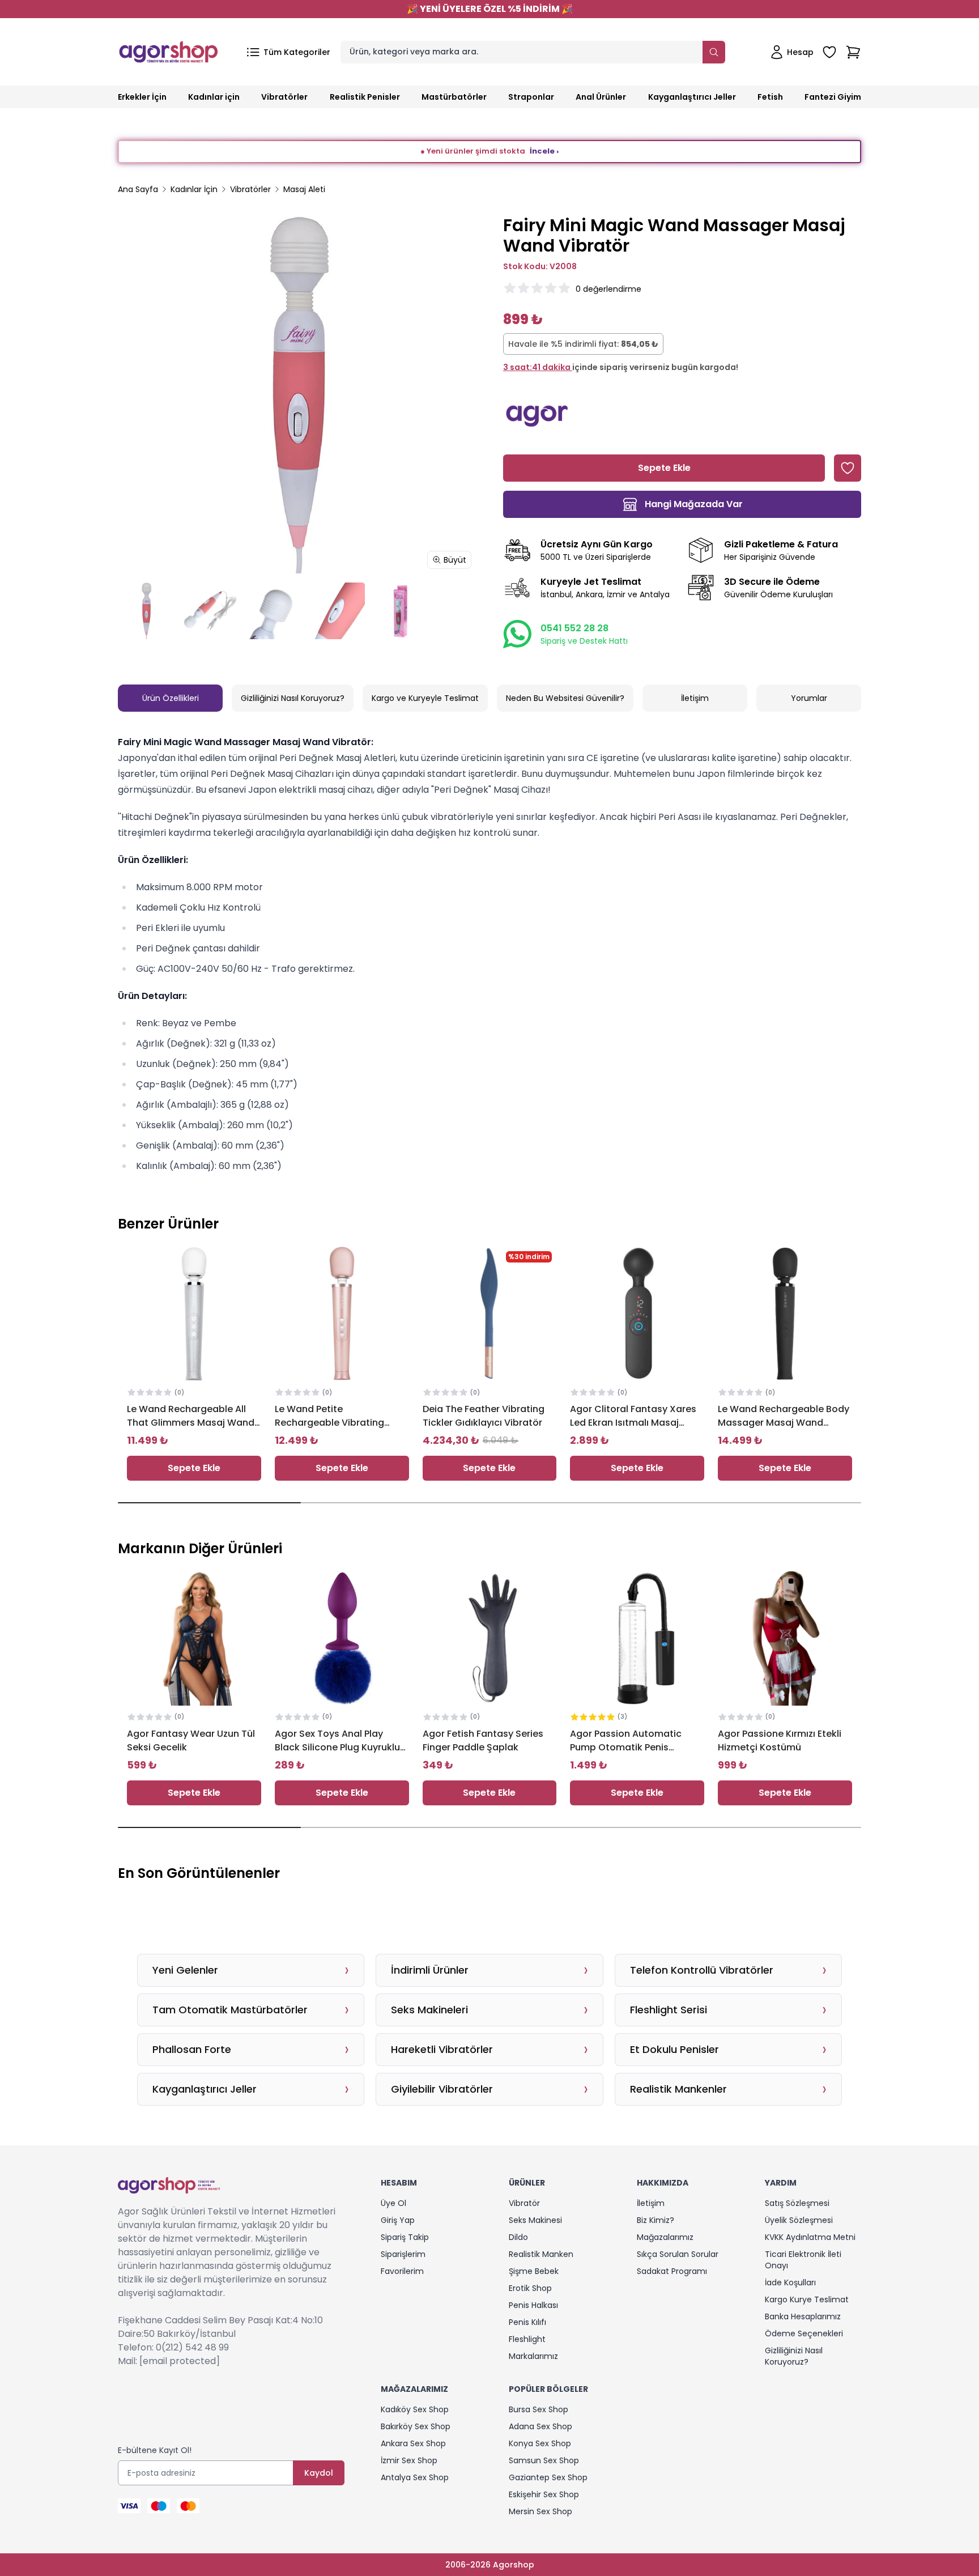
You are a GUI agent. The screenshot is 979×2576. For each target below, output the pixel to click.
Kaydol (319, 2473)
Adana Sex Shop (540, 2426)
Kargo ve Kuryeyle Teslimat (425, 698)
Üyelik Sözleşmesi (799, 2220)
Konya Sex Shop (540, 2443)
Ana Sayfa (138, 189)
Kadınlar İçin (194, 189)
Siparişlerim (403, 2254)
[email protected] (180, 2361)
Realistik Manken (541, 2254)
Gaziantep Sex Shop (548, 2477)
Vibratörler (250, 189)
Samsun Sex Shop (544, 2460)
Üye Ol (393, 2203)
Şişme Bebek (534, 2271)
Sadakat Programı (672, 2271)
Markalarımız (533, 2356)
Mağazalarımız (665, 2237)
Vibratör (524, 2203)
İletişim (695, 698)
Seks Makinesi (535, 2220)
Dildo (518, 2237)
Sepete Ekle (194, 1468)
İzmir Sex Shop (409, 2460)
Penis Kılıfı (527, 2322)
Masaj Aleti (304, 189)
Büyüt (455, 560)
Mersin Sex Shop (540, 2511)
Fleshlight (527, 2339)
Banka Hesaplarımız (803, 2316)
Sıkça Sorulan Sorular (678, 2254)
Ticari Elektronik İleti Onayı (803, 2260)
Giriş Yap (398, 2220)
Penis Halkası (533, 2305)
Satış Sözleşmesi (797, 2203)
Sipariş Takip (405, 2237)
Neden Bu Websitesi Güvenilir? (565, 698)
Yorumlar (809, 698)
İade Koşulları (790, 2282)
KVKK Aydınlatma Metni (810, 2237)
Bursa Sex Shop (539, 2409)
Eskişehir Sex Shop (544, 2494)
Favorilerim (402, 2271)
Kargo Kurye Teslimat (807, 2299)
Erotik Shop (530, 2288)
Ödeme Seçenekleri (804, 2333)
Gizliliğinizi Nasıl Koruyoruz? (293, 698)
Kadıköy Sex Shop (415, 2409)
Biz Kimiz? (655, 2220)
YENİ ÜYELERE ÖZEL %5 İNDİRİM (490, 9)
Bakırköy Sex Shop (416, 2426)
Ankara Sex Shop (413, 2443)
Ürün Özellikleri (171, 698)
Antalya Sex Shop (415, 2477)
